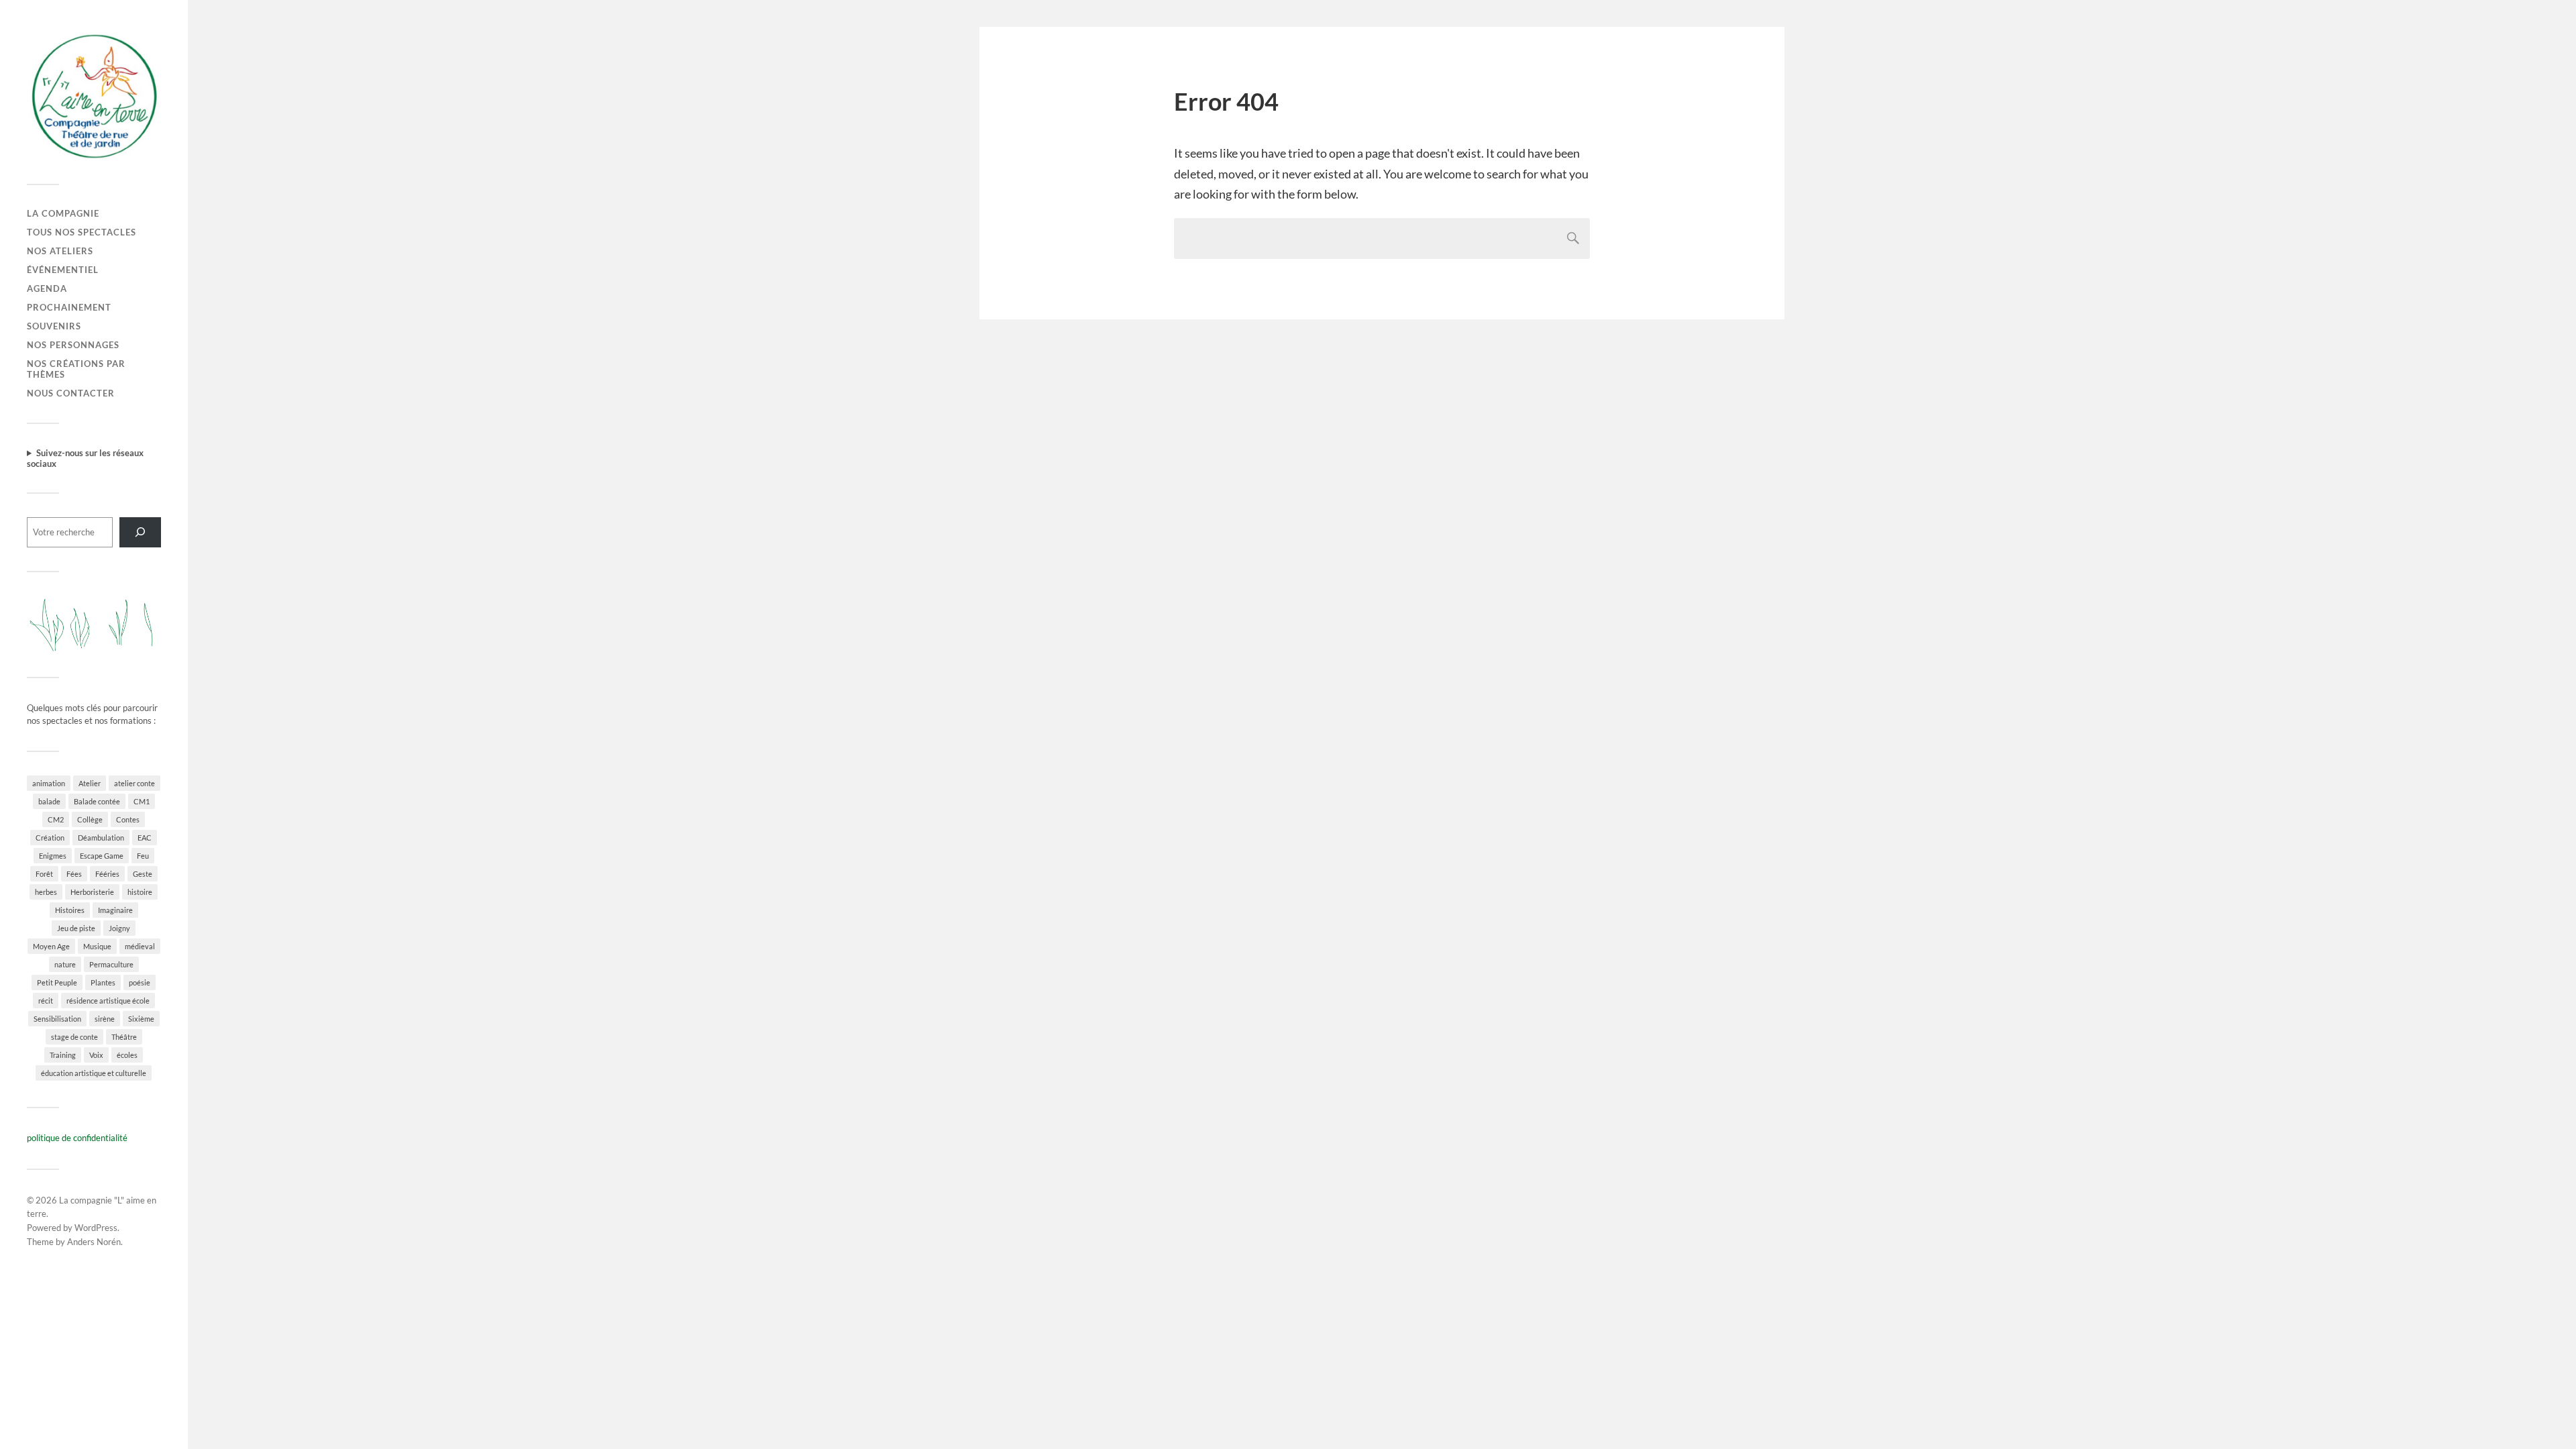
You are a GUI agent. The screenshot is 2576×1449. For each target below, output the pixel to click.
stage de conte (74, 1037)
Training (63, 1055)
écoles (127, 1055)
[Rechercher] (140, 532)
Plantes (103, 982)
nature (65, 964)
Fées (74, 874)
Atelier (90, 783)
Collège (90, 819)
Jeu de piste (76, 928)
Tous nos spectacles (82, 232)
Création (50, 838)
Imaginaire (115, 910)
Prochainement (69, 307)
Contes (128, 819)
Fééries (107, 874)
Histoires (70, 910)
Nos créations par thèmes (76, 369)
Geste (143, 874)
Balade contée (97, 801)
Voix (96, 1055)
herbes (46, 892)
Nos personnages (73, 345)
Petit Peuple (57, 982)
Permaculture (111, 964)
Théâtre (124, 1037)
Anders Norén (94, 1242)
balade (49, 801)
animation (49, 783)
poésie (140, 982)
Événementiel (63, 270)
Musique (97, 946)
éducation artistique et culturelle (94, 1073)
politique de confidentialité (77, 1138)
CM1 (142, 801)
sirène (105, 1019)
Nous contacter (71, 393)
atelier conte (135, 783)
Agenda (47, 288)
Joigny (119, 928)
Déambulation (101, 838)
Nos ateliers (60, 251)
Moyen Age (51, 946)
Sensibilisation (57, 1019)
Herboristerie (92, 892)
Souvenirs (54, 326)
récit (46, 1001)
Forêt (44, 874)
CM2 (56, 819)
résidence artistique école (108, 1001)
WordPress (96, 1228)
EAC (145, 838)
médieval (140, 946)
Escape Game (102, 856)
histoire (140, 892)
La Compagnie (63, 213)
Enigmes (53, 856)
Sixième (141, 1019)
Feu (143, 856)
